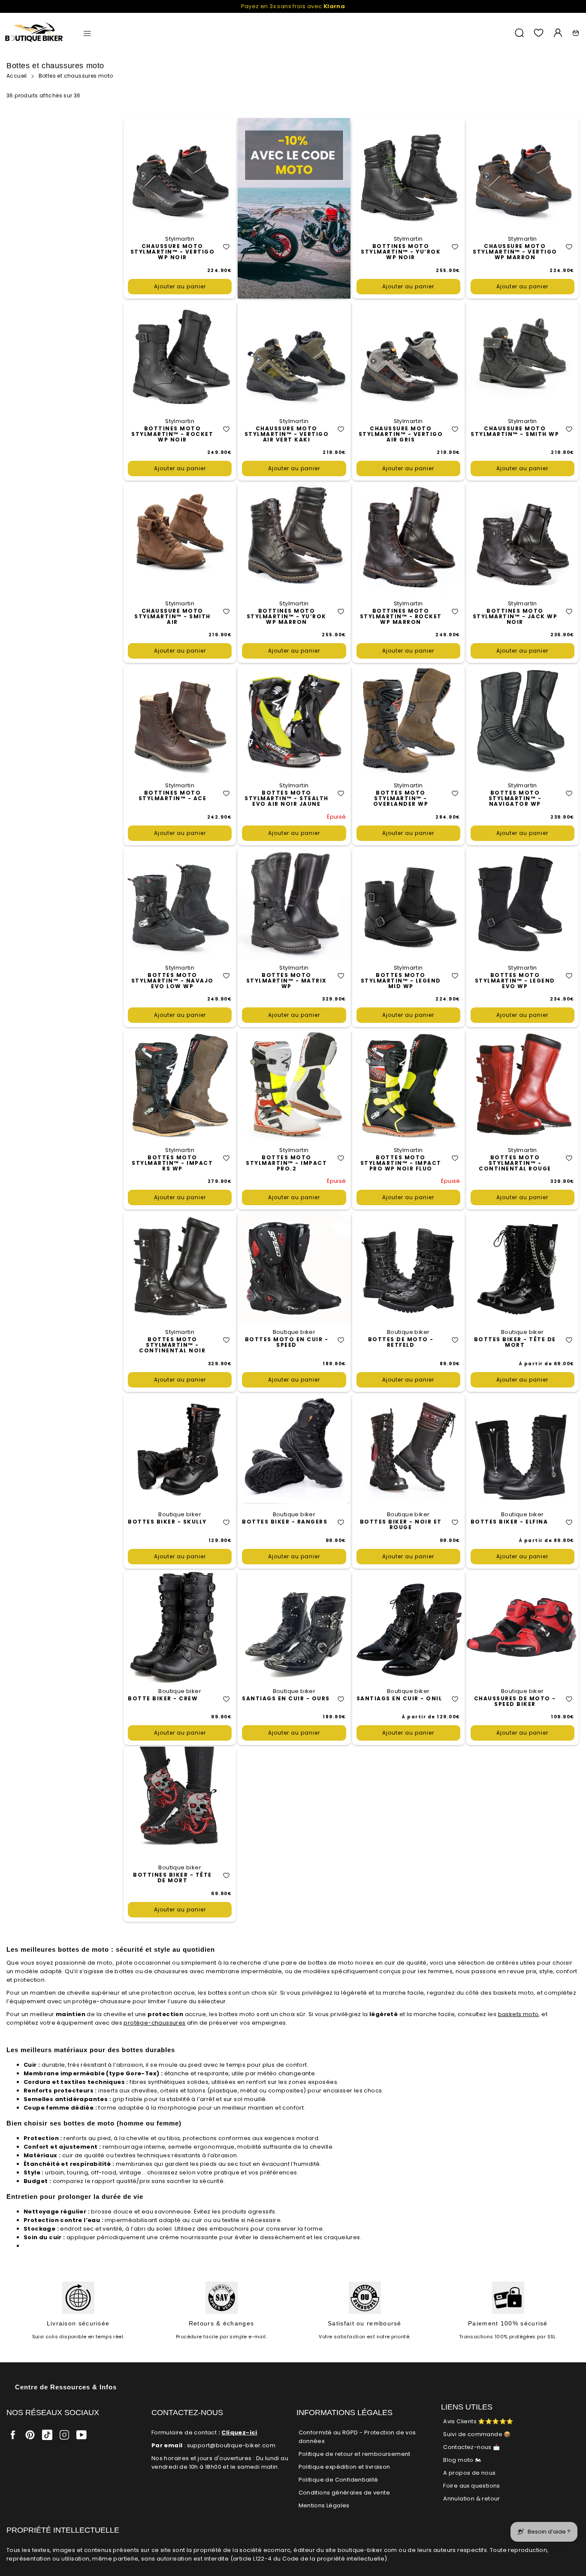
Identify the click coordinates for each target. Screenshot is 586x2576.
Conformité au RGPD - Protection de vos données (357, 2437)
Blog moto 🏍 (462, 2460)
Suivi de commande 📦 (477, 2434)
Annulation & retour (472, 2499)
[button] (226, 247)
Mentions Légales (324, 2505)
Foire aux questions (472, 2486)
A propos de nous (469, 2473)
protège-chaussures (154, 2023)
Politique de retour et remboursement (355, 2454)
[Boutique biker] (34, 33)
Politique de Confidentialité (338, 2480)
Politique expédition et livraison (344, 2467)
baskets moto (518, 2014)
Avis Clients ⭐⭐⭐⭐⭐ (478, 2421)
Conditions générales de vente (344, 2493)
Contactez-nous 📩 (471, 2447)
